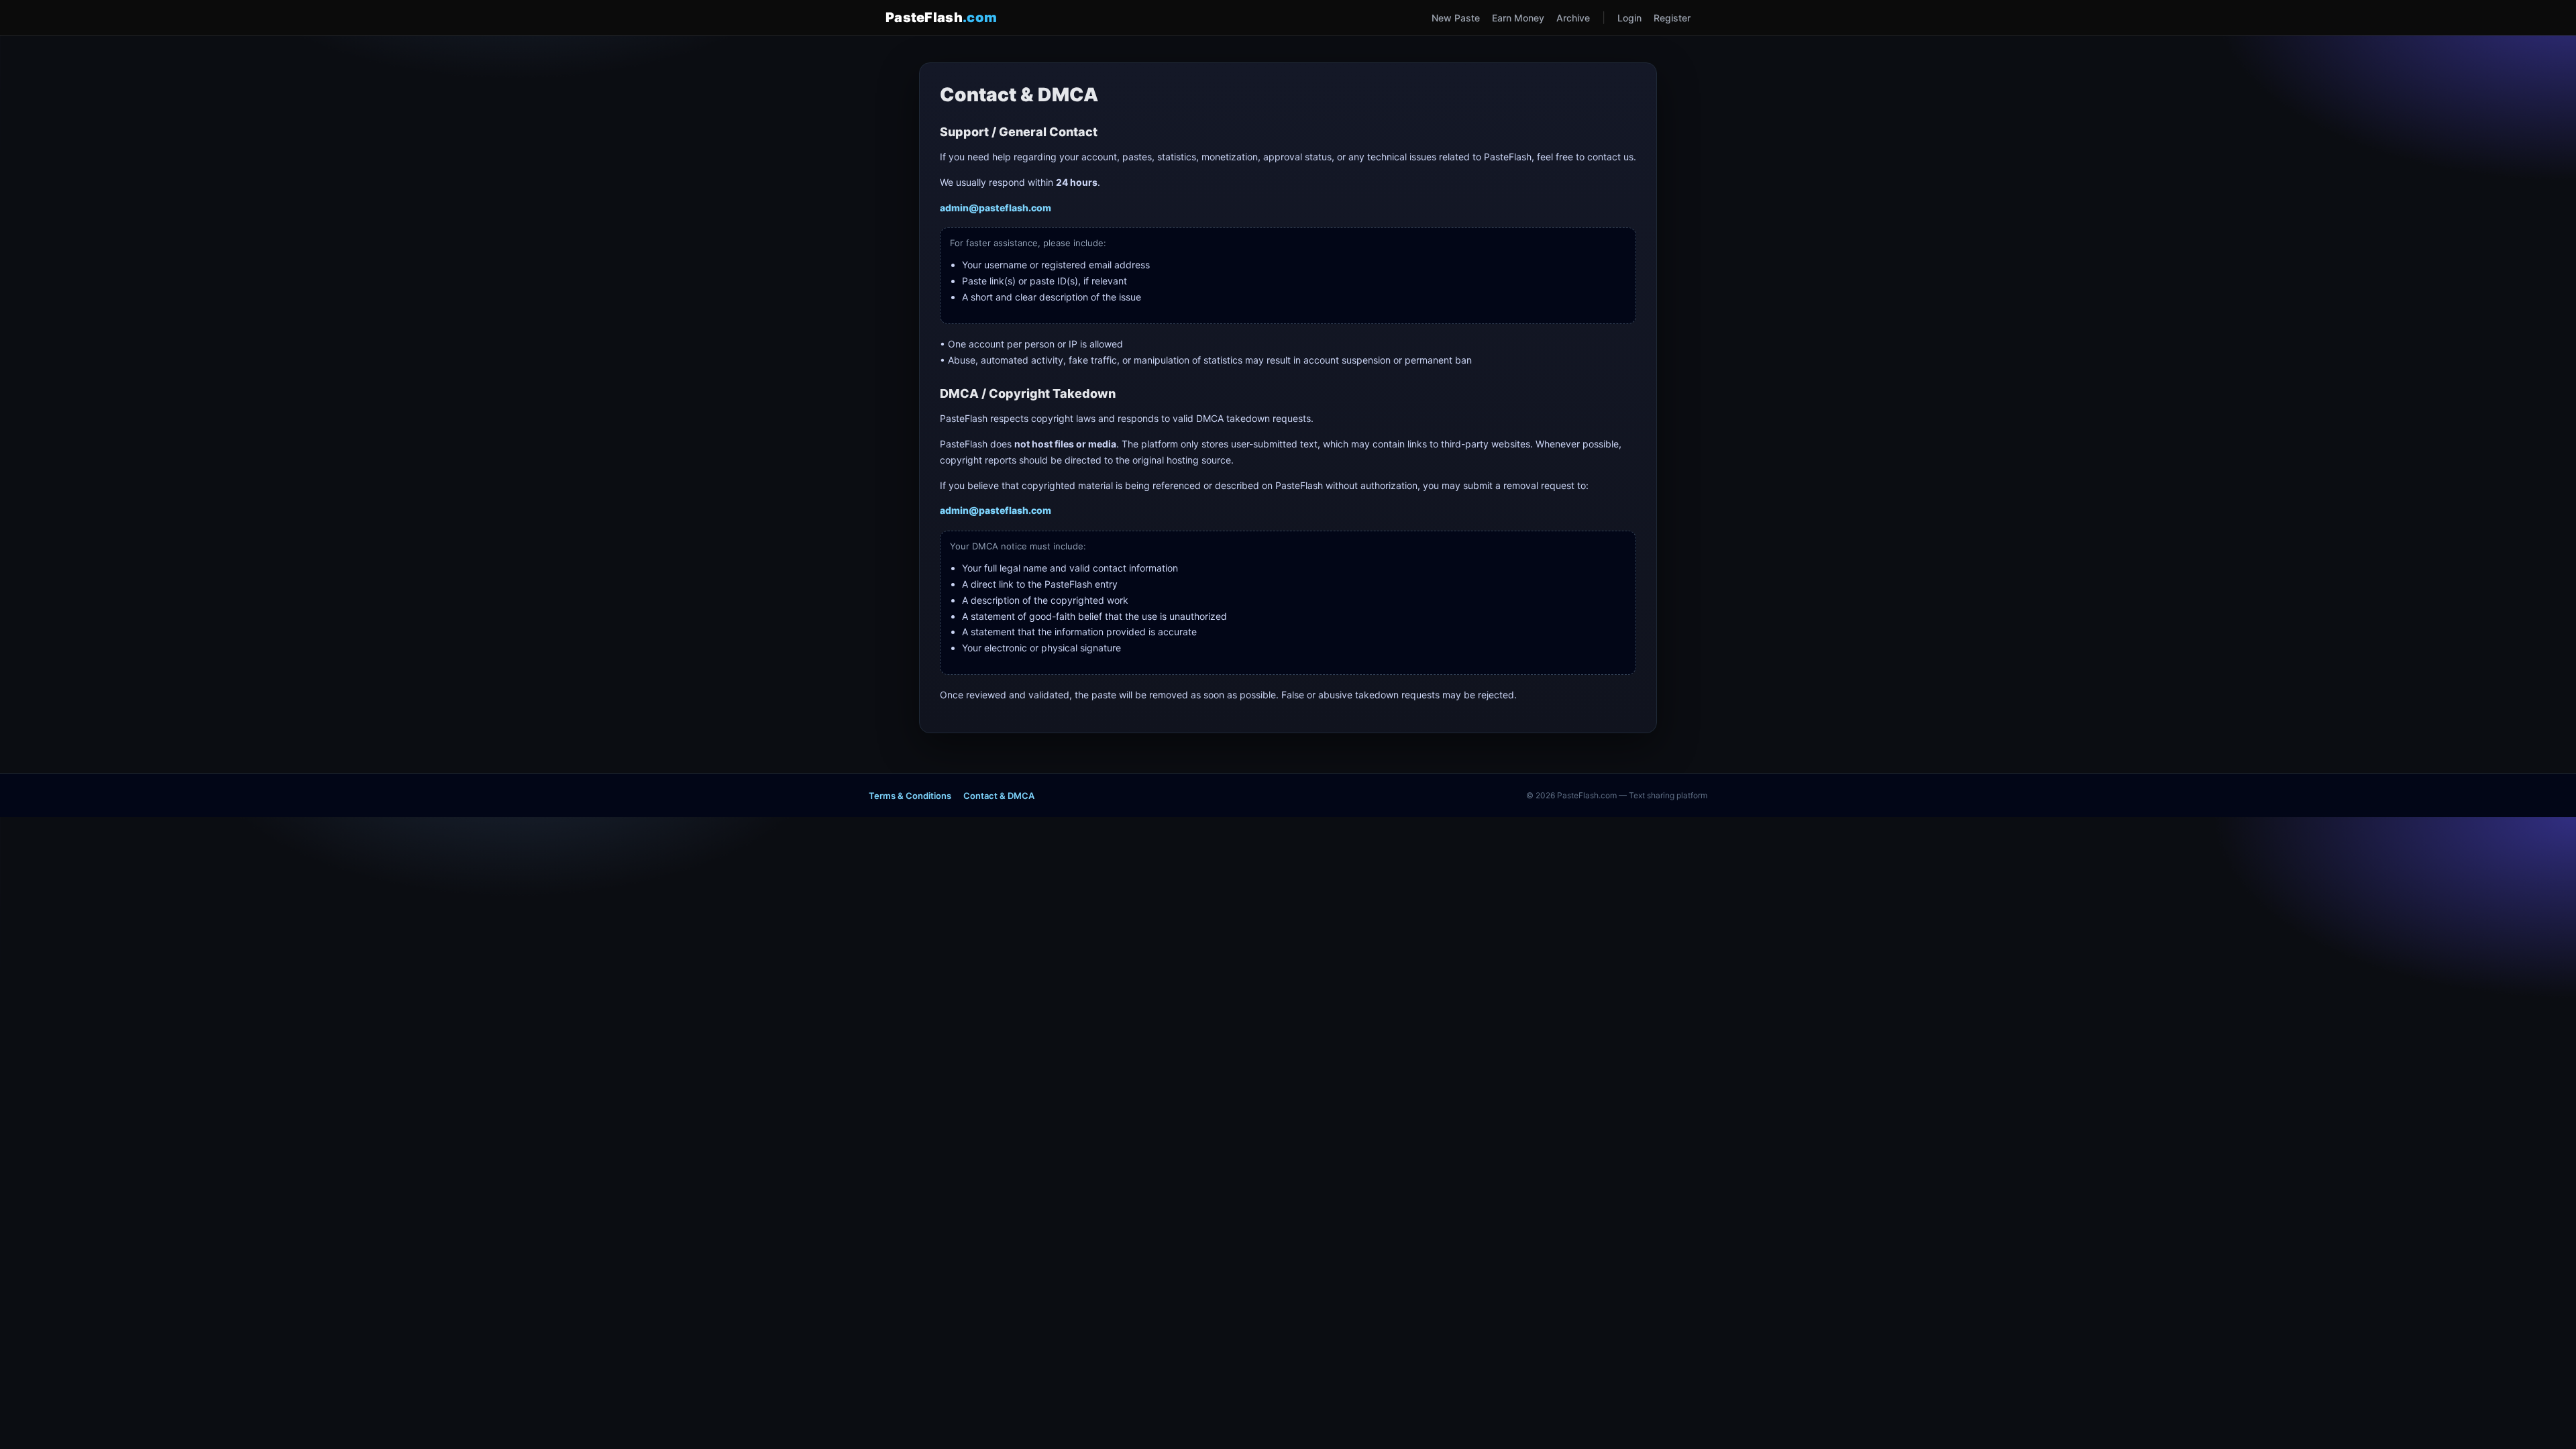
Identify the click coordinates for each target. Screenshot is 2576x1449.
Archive (1573, 18)
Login (1629, 18)
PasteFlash (941, 17)
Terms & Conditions (910, 796)
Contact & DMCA (999, 796)
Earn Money (1518, 18)
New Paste (1456, 18)
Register (1672, 18)
